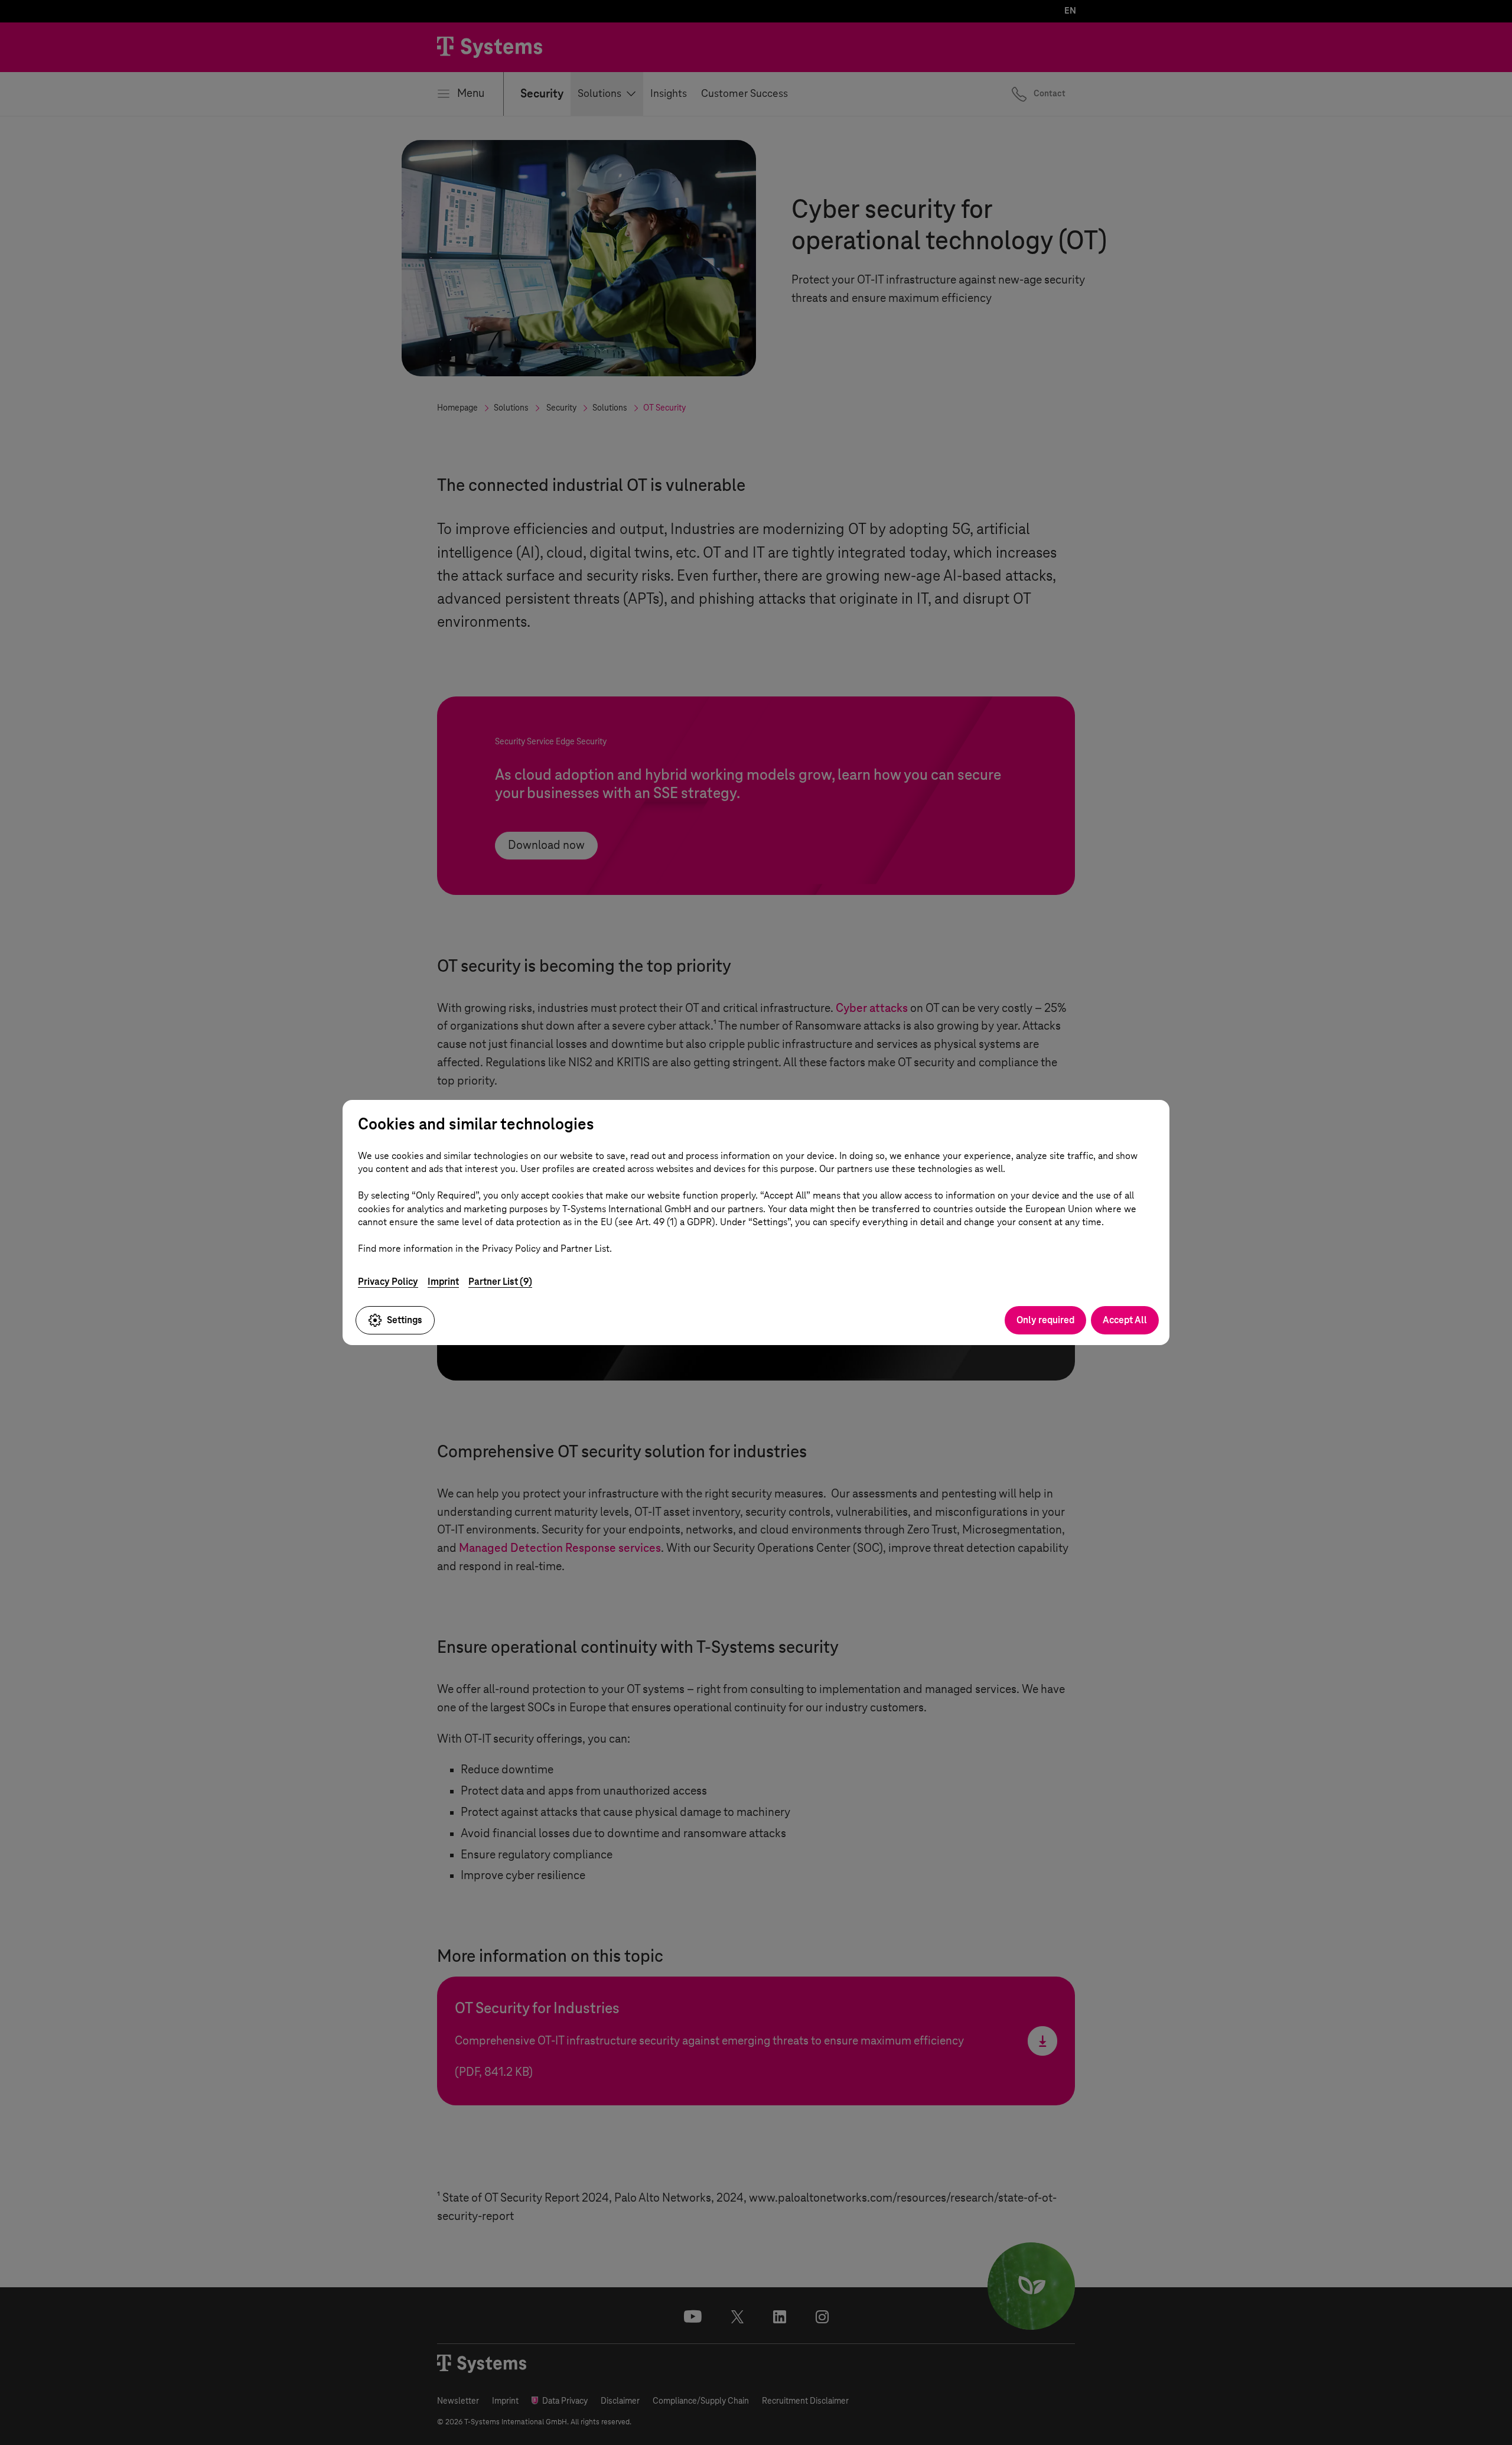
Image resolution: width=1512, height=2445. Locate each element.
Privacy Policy (388, 1282)
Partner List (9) (500, 1282)
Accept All (1125, 1320)
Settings (405, 1320)
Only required (1045, 1320)
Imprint (443, 1282)
